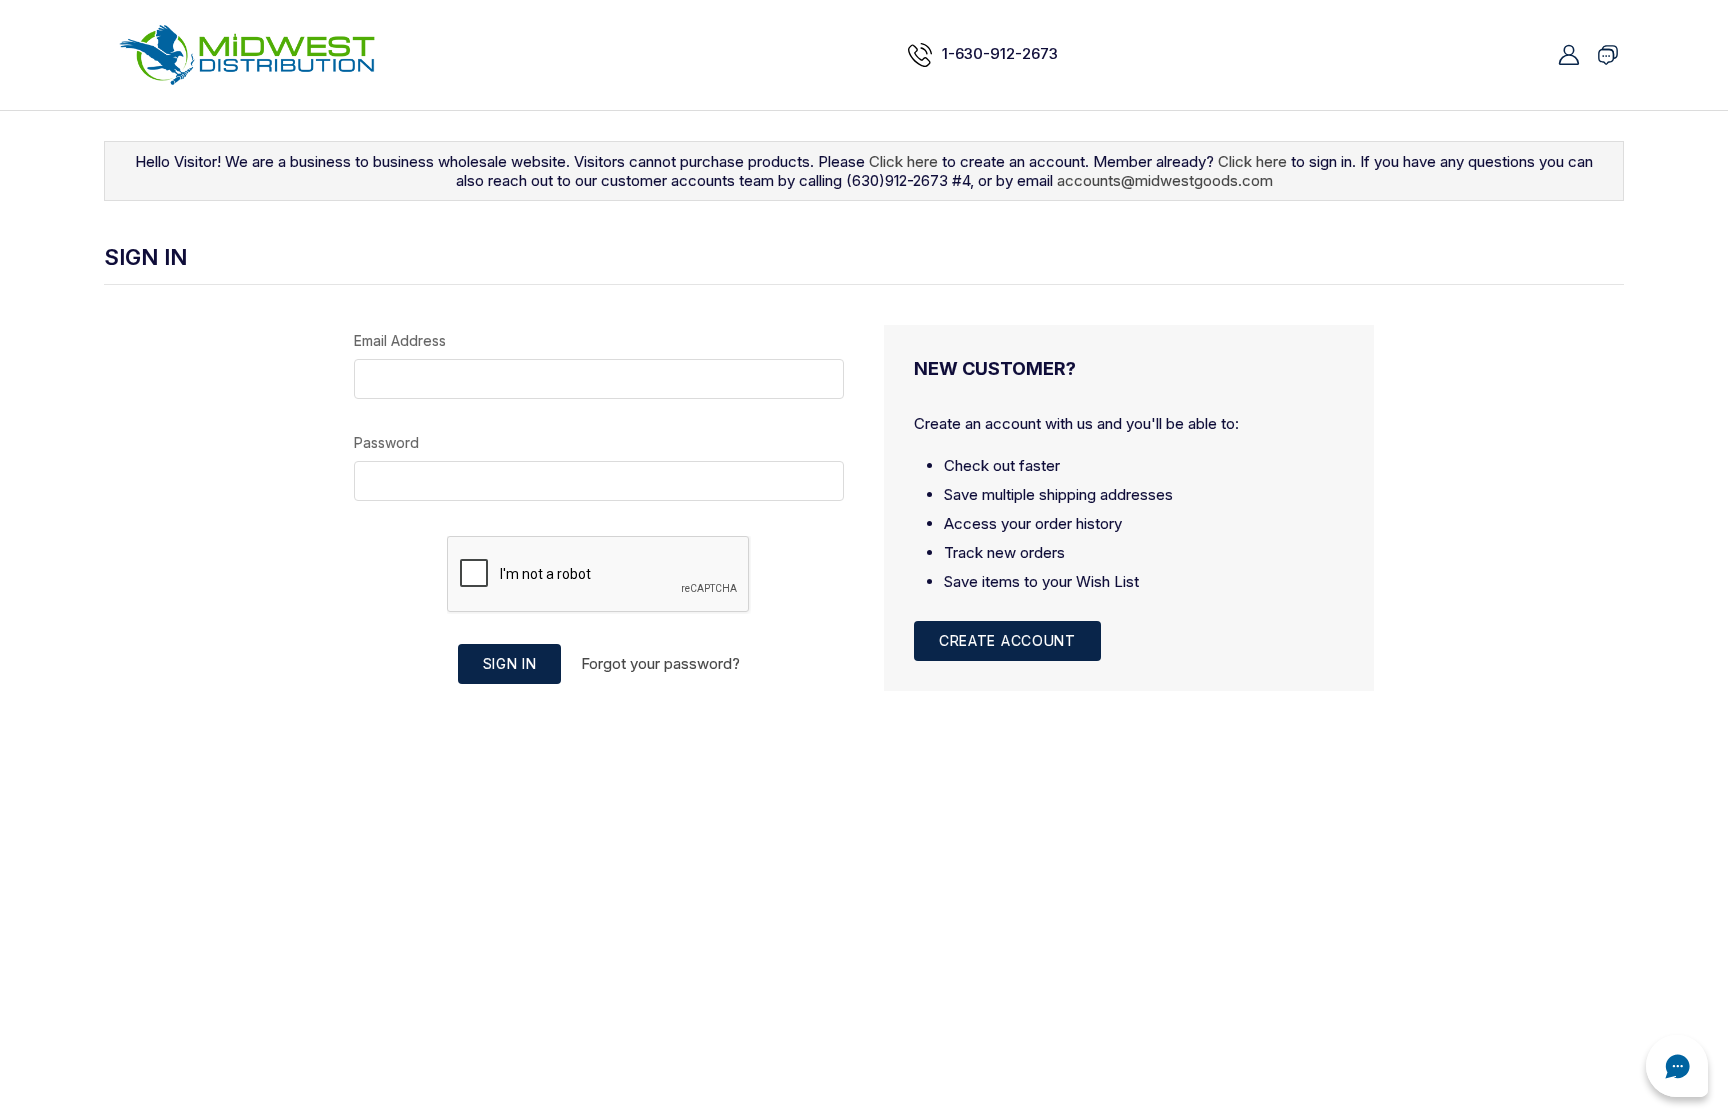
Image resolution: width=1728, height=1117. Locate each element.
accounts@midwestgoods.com (1165, 180)
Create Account (1007, 640)
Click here (903, 161)
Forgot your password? (660, 663)
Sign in (510, 663)
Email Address (400, 340)
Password (386, 442)
